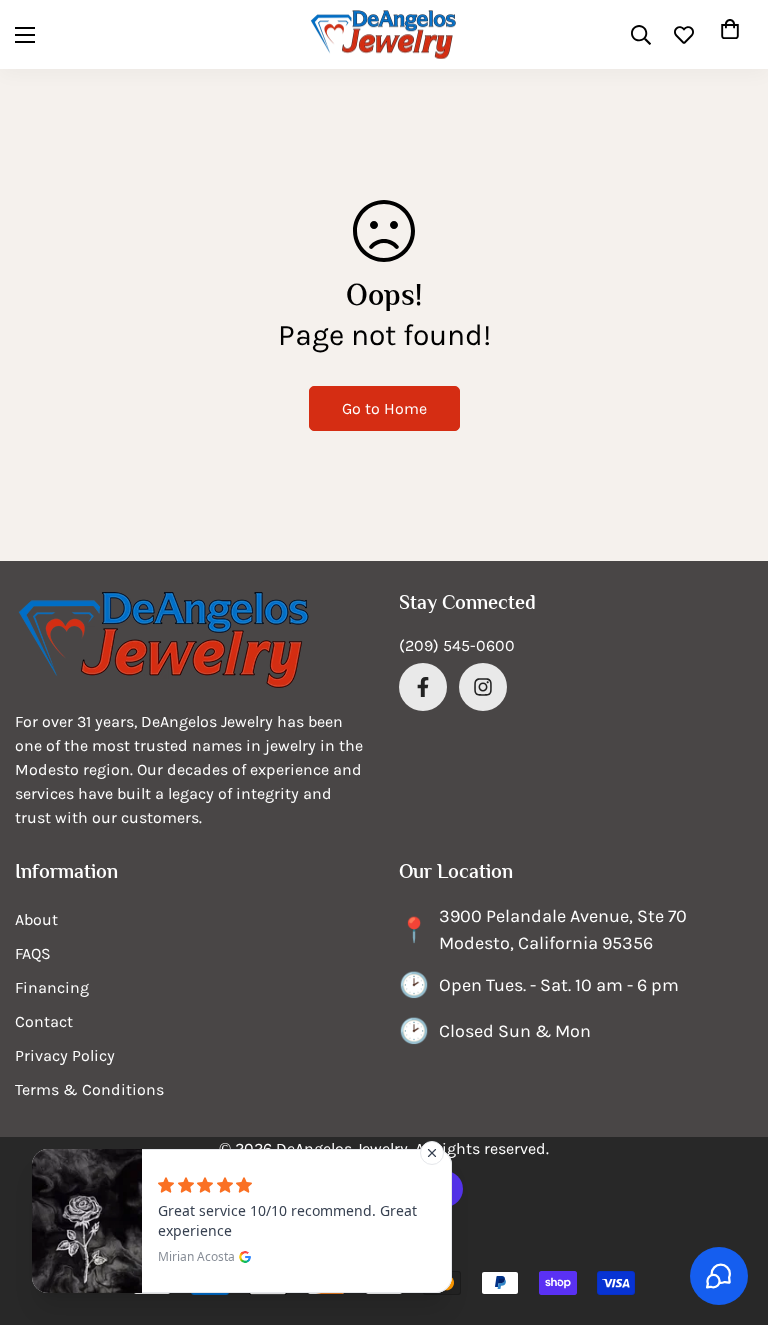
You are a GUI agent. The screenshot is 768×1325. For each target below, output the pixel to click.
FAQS (33, 953)
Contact (44, 1021)
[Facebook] (423, 687)
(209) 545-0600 (457, 645)
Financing (52, 987)
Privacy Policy (65, 1055)
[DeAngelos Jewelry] (384, 34)
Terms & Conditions (89, 1089)
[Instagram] (483, 687)
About (36, 919)
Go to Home (384, 408)
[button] (730, 35)
